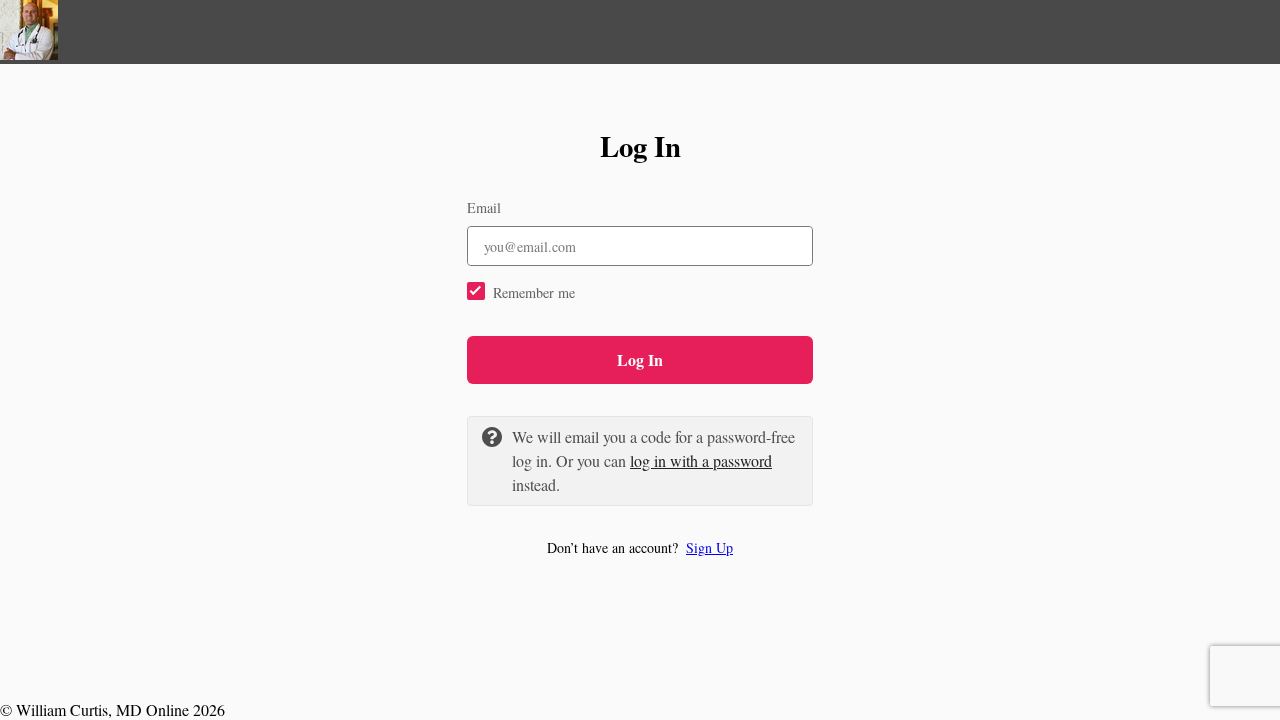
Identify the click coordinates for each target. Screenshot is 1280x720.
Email (484, 207)
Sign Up (709, 547)
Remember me (534, 292)
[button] (640, 547)
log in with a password (701, 460)
